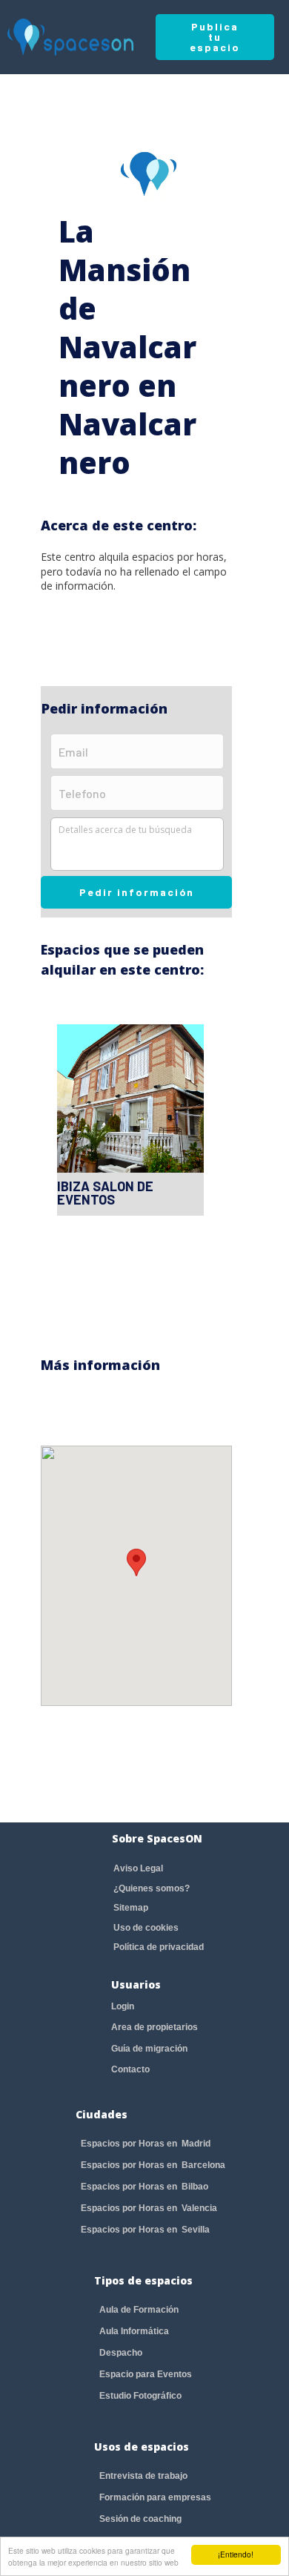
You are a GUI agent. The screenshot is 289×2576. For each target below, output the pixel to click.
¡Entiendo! (236, 2554)
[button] (136, 1562)
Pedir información (137, 892)
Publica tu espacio (215, 37)
